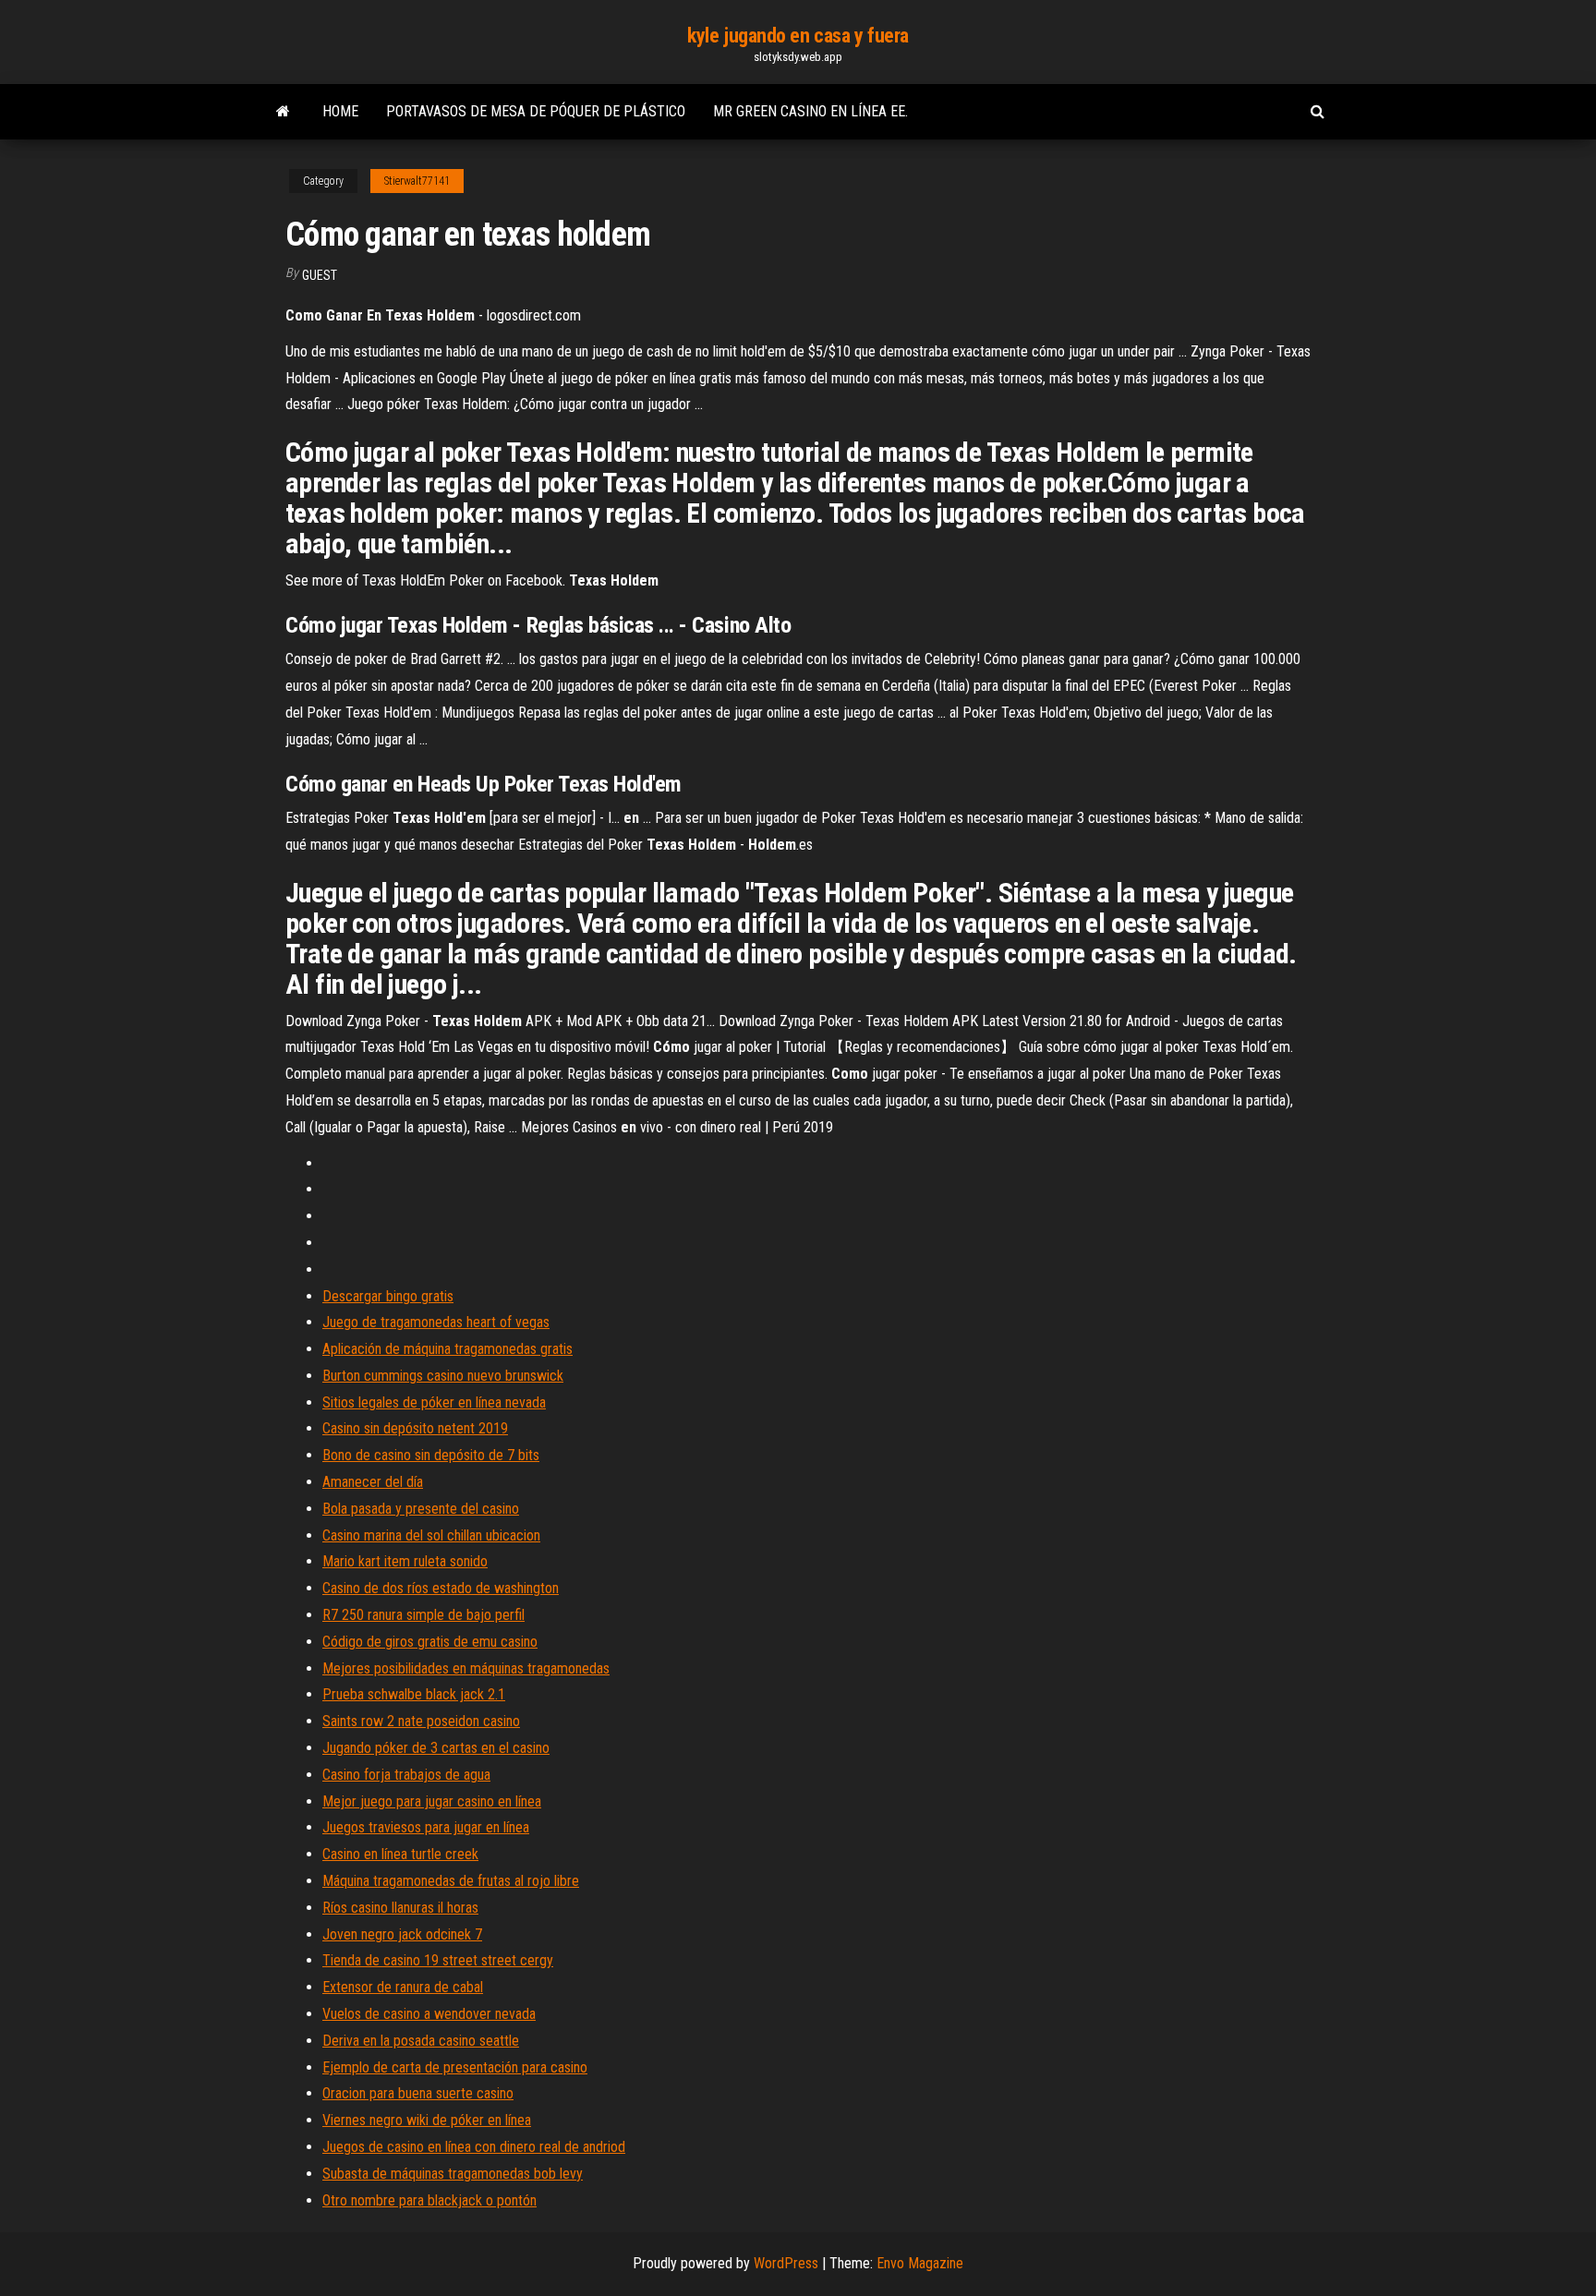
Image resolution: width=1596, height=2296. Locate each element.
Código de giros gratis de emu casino (430, 1642)
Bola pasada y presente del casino (421, 1509)
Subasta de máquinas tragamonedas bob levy (453, 2174)
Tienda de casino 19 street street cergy (438, 1960)
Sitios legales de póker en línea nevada (434, 1402)
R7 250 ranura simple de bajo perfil (423, 1615)
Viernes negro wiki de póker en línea (427, 2120)
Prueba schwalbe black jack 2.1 (414, 1694)
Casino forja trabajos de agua (406, 1775)
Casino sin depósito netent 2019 (415, 1428)
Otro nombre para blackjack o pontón (429, 2200)
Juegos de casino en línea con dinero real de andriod (474, 2147)
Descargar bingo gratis (388, 1296)
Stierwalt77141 (417, 181)
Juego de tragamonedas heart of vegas (436, 1322)
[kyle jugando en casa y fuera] (283, 112)
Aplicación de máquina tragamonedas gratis (447, 1349)
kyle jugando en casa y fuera (798, 36)
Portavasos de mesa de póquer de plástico (536, 111)
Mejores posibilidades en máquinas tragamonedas (466, 1668)
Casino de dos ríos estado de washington (441, 1588)
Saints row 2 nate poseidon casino (421, 1721)
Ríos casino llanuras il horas (400, 1908)
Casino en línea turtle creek (400, 1854)
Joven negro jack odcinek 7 (402, 1934)
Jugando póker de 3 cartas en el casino (436, 1748)
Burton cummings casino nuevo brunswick (443, 1376)
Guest (320, 275)
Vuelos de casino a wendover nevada (429, 2014)
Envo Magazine (920, 2263)
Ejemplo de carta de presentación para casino (455, 2067)
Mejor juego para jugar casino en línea (432, 1801)
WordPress (786, 2263)
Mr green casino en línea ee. (810, 111)
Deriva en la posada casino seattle (421, 2041)
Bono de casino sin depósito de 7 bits (431, 1455)
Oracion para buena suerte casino (418, 2093)
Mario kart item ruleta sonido (405, 1561)
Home (340, 111)
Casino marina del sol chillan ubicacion (431, 1535)
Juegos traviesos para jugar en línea (426, 1827)
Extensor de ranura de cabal (403, 1987)
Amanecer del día (373, 1482)
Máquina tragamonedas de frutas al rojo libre (451, 1881)
